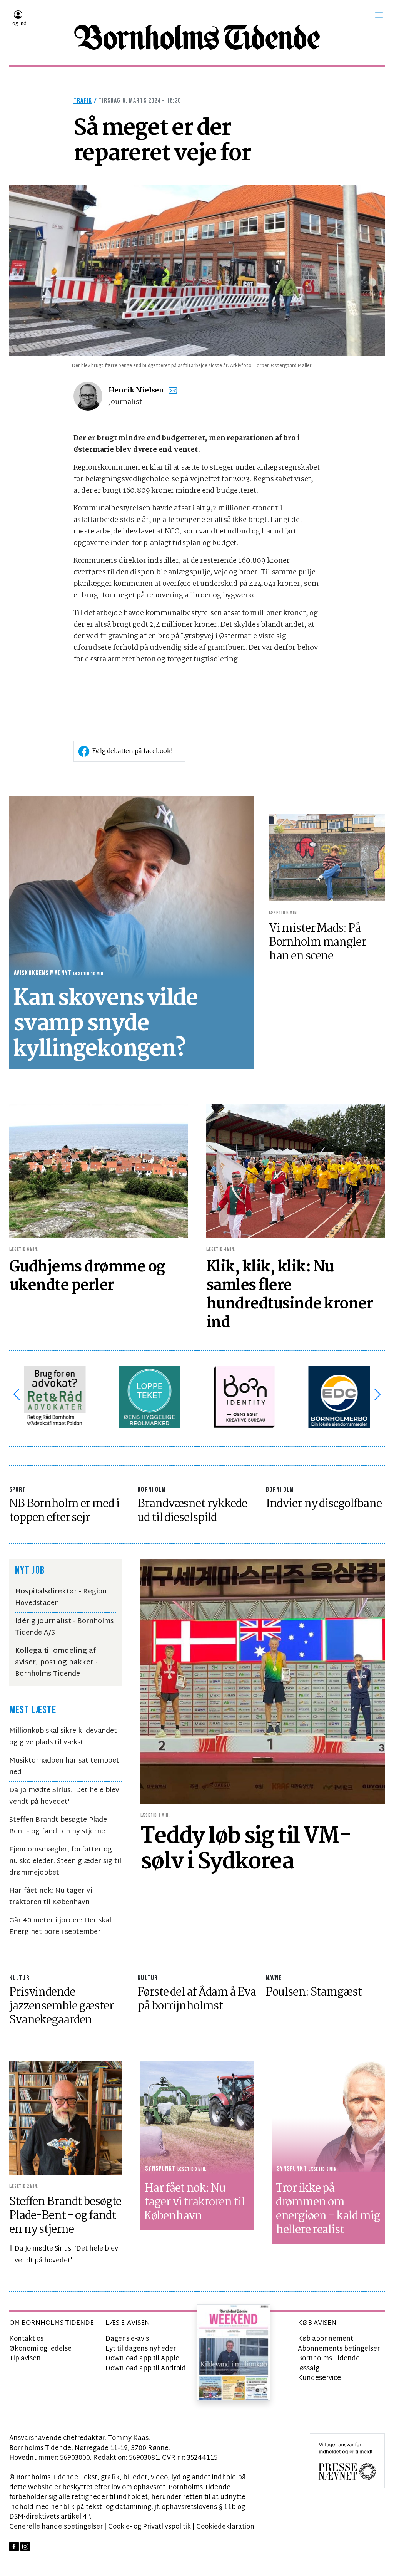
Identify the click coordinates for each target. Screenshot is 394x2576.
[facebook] (14, 2547)
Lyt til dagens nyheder (141, 2349)
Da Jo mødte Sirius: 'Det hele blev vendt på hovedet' (64, 1796)
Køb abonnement (326, 2339)
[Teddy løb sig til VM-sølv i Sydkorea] (263, 1681)
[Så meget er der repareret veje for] (197, 271)
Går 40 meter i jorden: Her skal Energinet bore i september (60, 1926)
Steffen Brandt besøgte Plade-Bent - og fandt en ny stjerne (59, 1826)
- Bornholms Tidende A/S (64, 1627)
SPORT (18, 1490)
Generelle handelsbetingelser (56, 2527)
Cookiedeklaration (225, 2527)
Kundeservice (319, 2378)
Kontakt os (26, 2339)
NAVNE (274, 1978)
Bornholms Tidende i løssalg (330, 2364)
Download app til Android (146, 2369)
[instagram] (25, 2547)
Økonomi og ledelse (40, 2349)
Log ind (18, 24)
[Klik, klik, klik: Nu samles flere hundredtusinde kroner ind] (295, 1171)
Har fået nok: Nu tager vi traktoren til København (51, 1897)
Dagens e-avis (127, 2339)
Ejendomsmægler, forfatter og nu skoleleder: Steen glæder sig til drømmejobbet (65, 1861)
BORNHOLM (152, 1490)
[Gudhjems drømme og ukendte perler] (98, 1171)
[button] (379, 15)
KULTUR (19, 1978)
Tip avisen (25, 2359)
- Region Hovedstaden (61, 1597)
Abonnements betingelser (339, 2349)
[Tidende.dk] (197, 37)
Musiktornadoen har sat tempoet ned (64, 1767)
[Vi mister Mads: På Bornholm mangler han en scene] (327, 858)
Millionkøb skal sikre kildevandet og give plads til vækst (63, 1737)
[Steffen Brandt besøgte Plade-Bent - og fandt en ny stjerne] (66, 2118)
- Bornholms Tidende (56, 1663)
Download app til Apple (142, 2359)
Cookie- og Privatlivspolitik (149, 2527)
